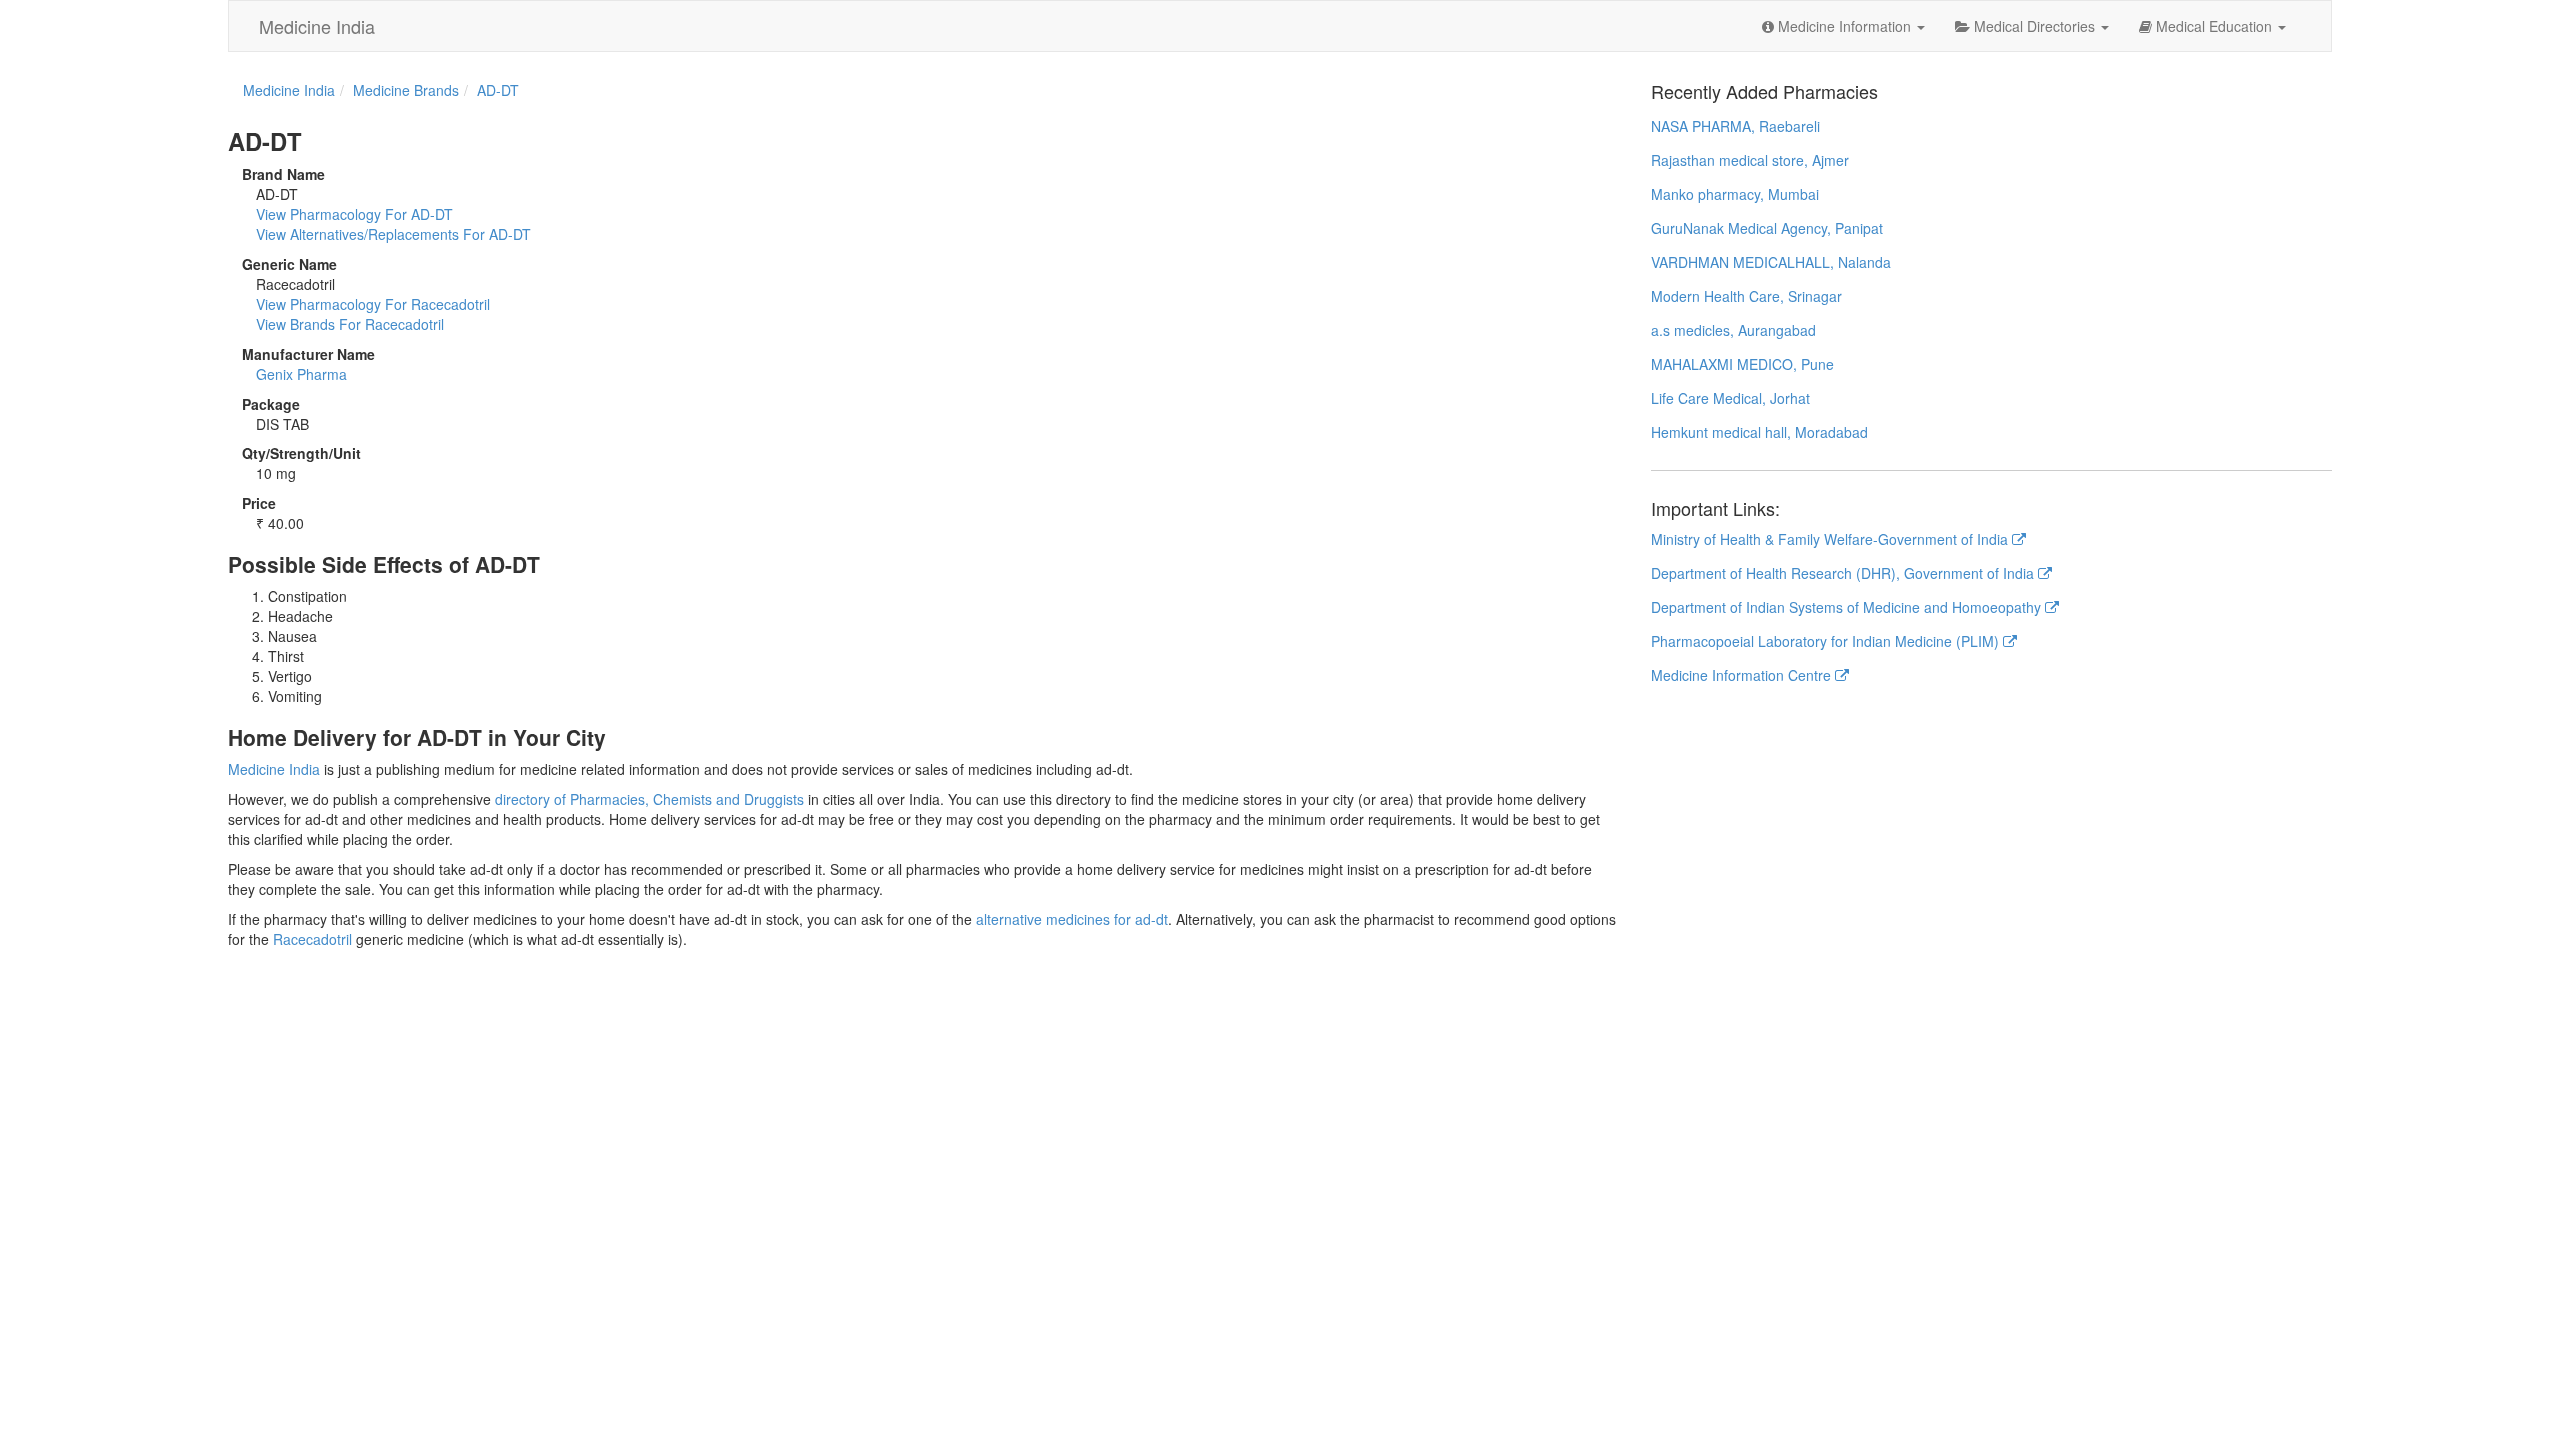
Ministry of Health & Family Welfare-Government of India (1831, 539)
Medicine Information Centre (1743, 675)
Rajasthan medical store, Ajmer (1750, 160)
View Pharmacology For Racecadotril (373, 304)
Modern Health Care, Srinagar (1746, 296)
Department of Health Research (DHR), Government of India (1844, 573)
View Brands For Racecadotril (350, 324)
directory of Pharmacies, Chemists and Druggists (649, 799)
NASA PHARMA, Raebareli (1735, 126)
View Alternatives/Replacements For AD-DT (393, 234)
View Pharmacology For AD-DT (354, 214)
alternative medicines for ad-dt (1072, 919)
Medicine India (317, 26)
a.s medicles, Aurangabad (1733, 330)
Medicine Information (1844, 26)
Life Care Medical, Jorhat (1730, 398)
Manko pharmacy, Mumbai (1735, 194)
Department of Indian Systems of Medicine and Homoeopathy (1848, 607)
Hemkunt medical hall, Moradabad (1759, 432)
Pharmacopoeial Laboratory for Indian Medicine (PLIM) (1827, 641)
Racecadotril (312, 939)
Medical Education (2214, 26)
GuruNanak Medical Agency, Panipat (1767, 228)
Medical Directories (2034, 26)
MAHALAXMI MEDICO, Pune (1742, 364)
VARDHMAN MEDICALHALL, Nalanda (1771, 262)
